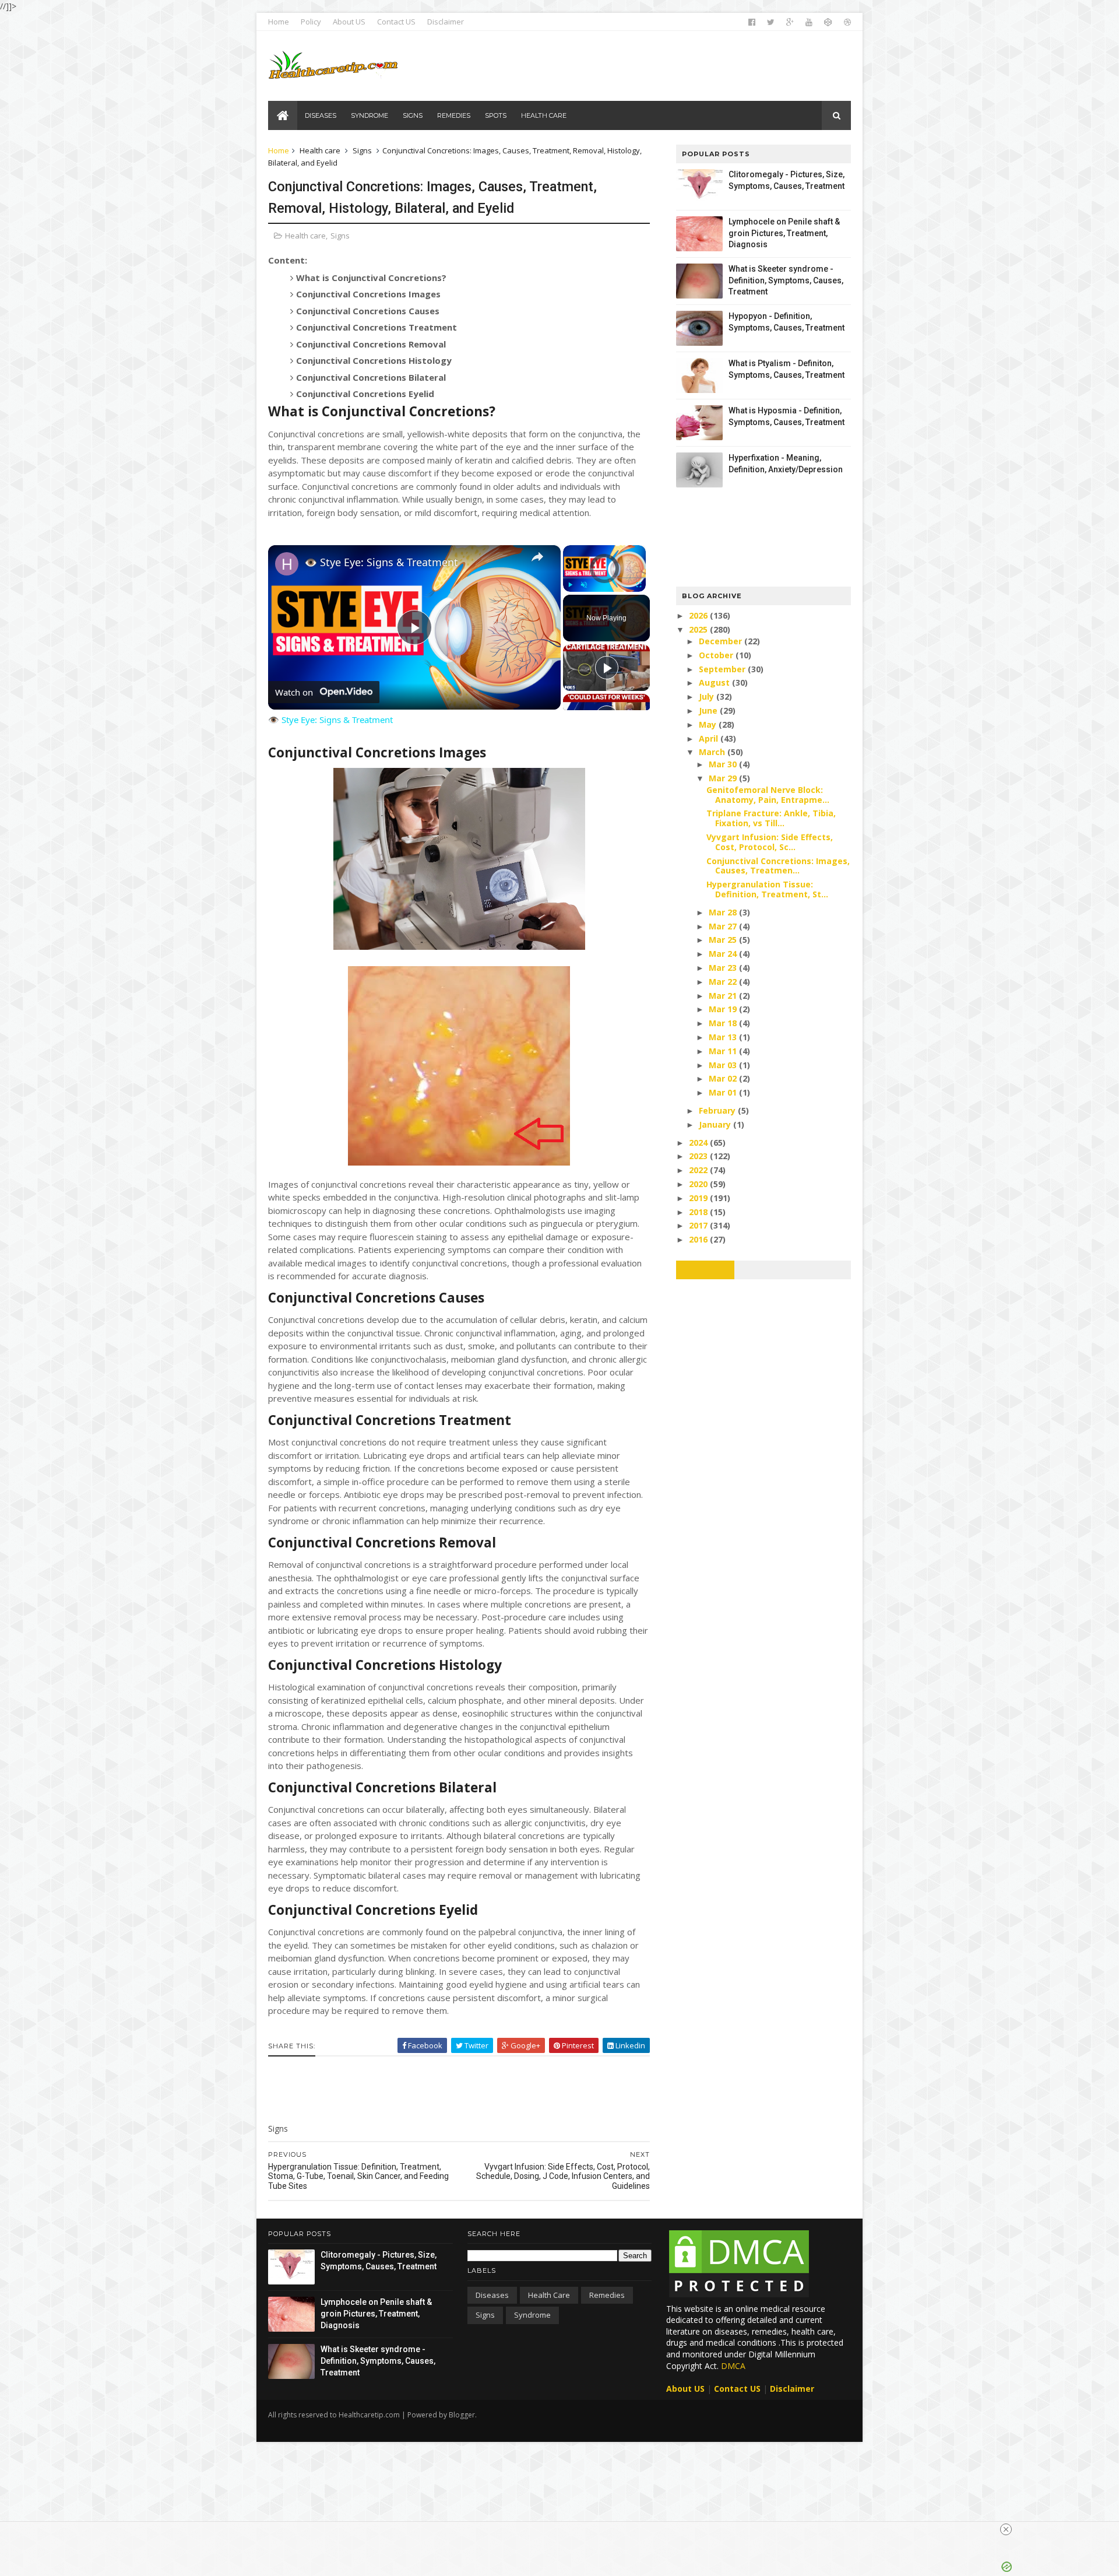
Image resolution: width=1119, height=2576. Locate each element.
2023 (699, 1156)
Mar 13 (724, 1037)
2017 (699, 1225)
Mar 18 (724, 1023)
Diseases (492, 2295)
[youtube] (809, 22)
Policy (311, 22)
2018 (699, 1212)
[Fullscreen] (639, 585)
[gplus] (790, 22)
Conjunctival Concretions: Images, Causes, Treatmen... (778, 866)
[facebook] (752, 22)
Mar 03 (724, 1065)
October (717, 655)
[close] (1006, 2529)
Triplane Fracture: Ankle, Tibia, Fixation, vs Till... (771, 818)
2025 (699, 629)
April (710, 738)
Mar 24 (724, 954)
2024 (699, 1143)
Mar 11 (724, 1051)
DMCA (733, 2366)
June (709, 710)
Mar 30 (724, 764)
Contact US (396, 22)
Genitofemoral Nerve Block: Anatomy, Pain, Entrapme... (768, 795)
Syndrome (532, 2315)
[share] (537, 557)
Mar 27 (724, 926)
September (723, 669)
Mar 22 (724, 982)
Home (279, 22)
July (708, 696)
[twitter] (771, 22)
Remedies (607, 2295)
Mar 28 (724, 912)
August (715, 682)
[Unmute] (584, 585)
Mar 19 (724, 1009)
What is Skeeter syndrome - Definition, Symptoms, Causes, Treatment (786, 280)
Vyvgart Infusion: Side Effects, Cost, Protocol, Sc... (770, 842)
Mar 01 (724, 1092)
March (713, 752)
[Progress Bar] (604, 578)
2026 (699, 615)
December (722, 641)
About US (349, 22)
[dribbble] (847, 22)
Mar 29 (724, 778)
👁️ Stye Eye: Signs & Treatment (381, 562)
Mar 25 (724, 940)
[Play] (570, 585)
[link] (287, 564)
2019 (699, 1198)
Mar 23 (724, 968)
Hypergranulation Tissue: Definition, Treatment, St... (767, 889)
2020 (699, 1184)
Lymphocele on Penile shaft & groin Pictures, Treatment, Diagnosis (784, 233)
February (718, 1110)
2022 (699, 1170)
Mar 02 (724, 1078)
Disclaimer (446, 22)
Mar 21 (724, 996)
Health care (320, 150)
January (716, 1124)
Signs (362, 150)
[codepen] (828, 22)
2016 (699, 1239)
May (709, 724)
